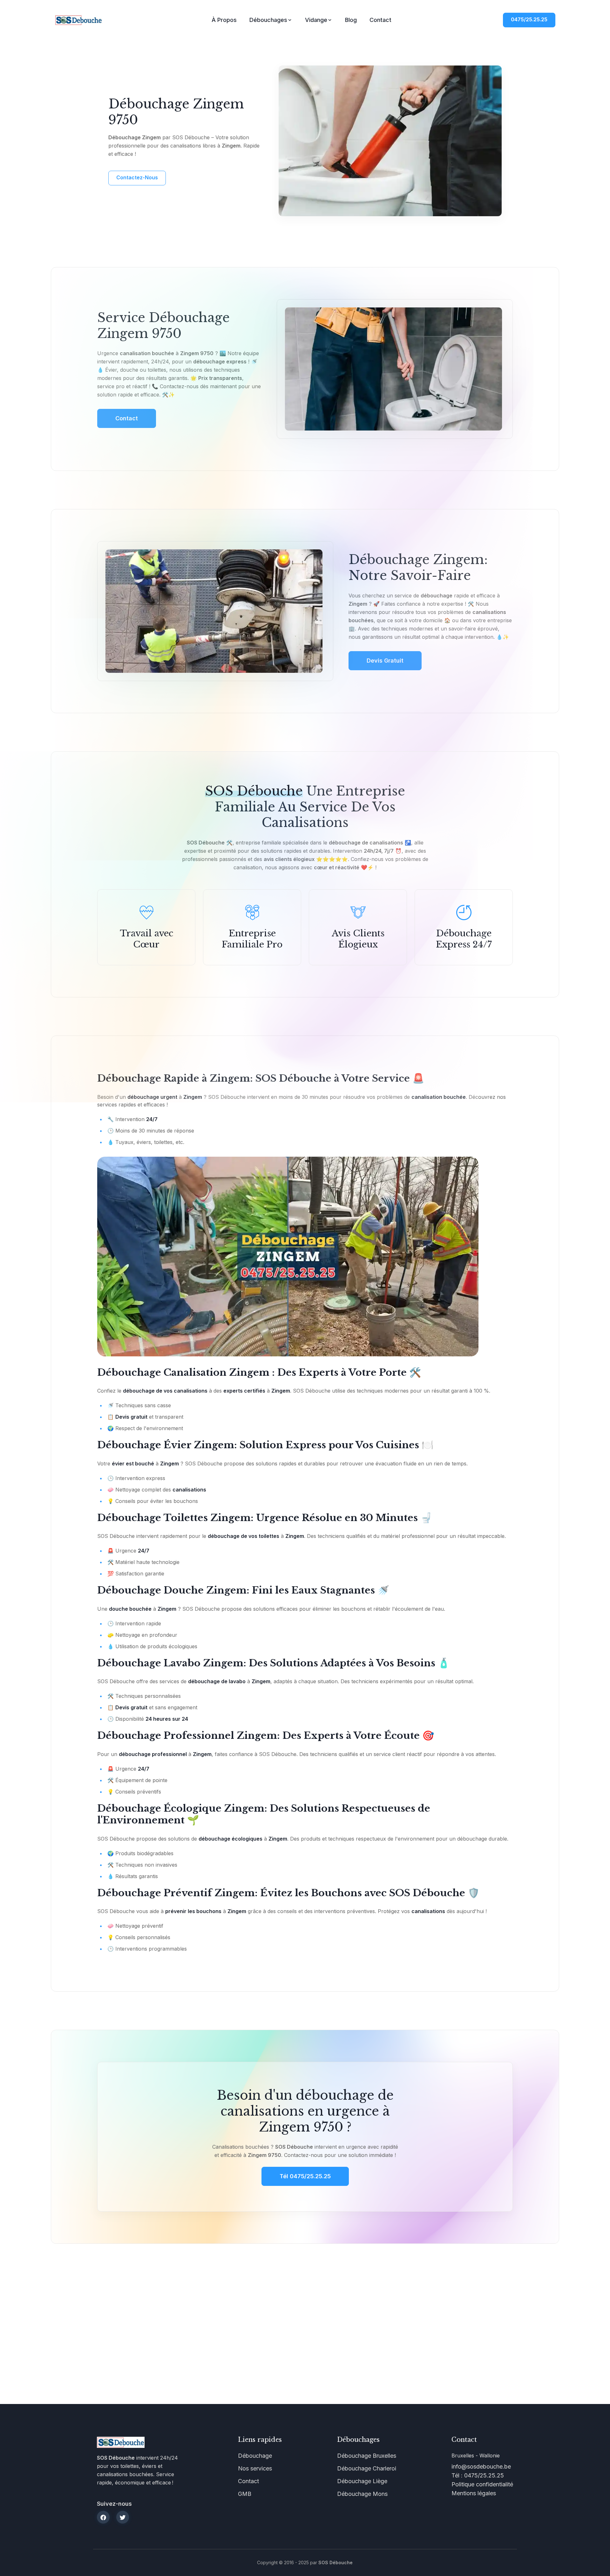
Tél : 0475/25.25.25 (478, 2475)
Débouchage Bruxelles (367, 2456)
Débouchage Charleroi (367, 2468)
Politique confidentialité (482, 2484)
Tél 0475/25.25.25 (305, 2176)
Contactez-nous (137, 177)
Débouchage (255, 2456)
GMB (245, 2494)
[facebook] (103, 2517)
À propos (224, 20)
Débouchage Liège (362, 2481)
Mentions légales (474, 2493)
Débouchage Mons (362, 2494)
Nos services (255, 2468)
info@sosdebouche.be (481, 2466)
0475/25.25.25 (529, 19)
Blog (351, 20)
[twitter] (123, 2517)
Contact (380, 20)
